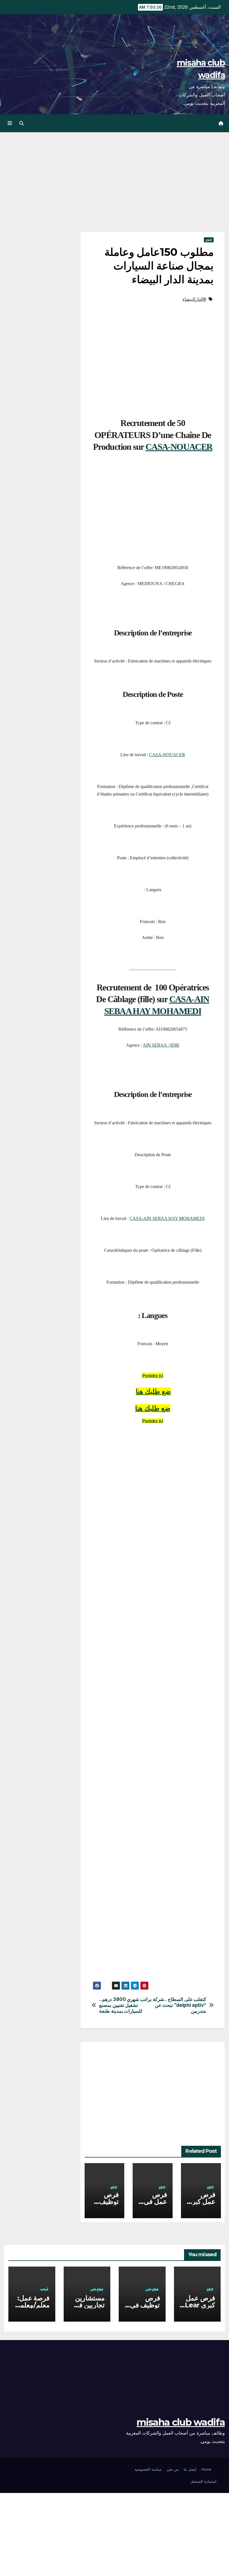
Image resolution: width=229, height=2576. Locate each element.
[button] (22, 123)
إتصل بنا (190, 2469)
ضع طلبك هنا (153, 1408)
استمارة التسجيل (203, 2481)
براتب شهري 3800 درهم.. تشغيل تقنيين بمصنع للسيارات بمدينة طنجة (125, 2005)
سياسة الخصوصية (148, 2469)
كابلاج (209, 240)
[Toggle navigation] (10, 123)
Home (206, 2469)
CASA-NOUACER (179, 447)
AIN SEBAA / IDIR (161, 1045)
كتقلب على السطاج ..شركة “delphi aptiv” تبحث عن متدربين (179, 2005)
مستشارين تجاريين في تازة (89, 2305)
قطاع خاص (152, 2289)
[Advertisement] (153, 190)
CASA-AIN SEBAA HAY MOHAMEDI (167, 1218)
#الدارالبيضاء (194, 299)
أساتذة (44, 2289)
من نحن (173, 2469)
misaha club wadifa (181, 2422)
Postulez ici (153, 1421)
